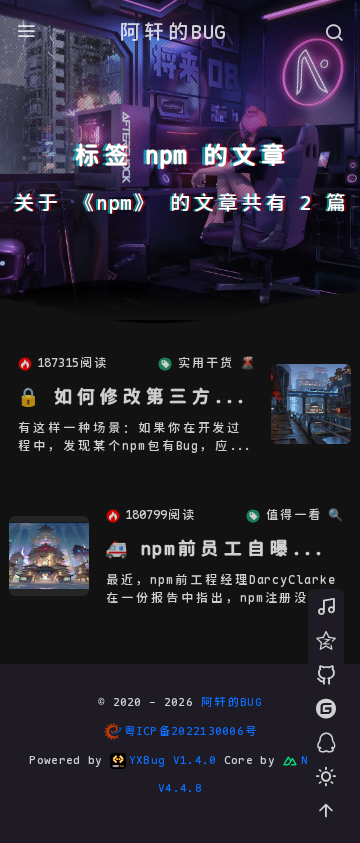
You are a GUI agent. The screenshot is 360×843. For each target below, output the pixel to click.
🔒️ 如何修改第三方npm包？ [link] (133, 397)
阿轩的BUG (172, 32)
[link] (311, 404)
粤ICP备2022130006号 (190, 731)
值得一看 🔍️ (304, 515)
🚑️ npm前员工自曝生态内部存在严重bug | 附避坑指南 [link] (221, 549)
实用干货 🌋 (216, 363)
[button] (326, 776)
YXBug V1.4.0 (173, 760)
